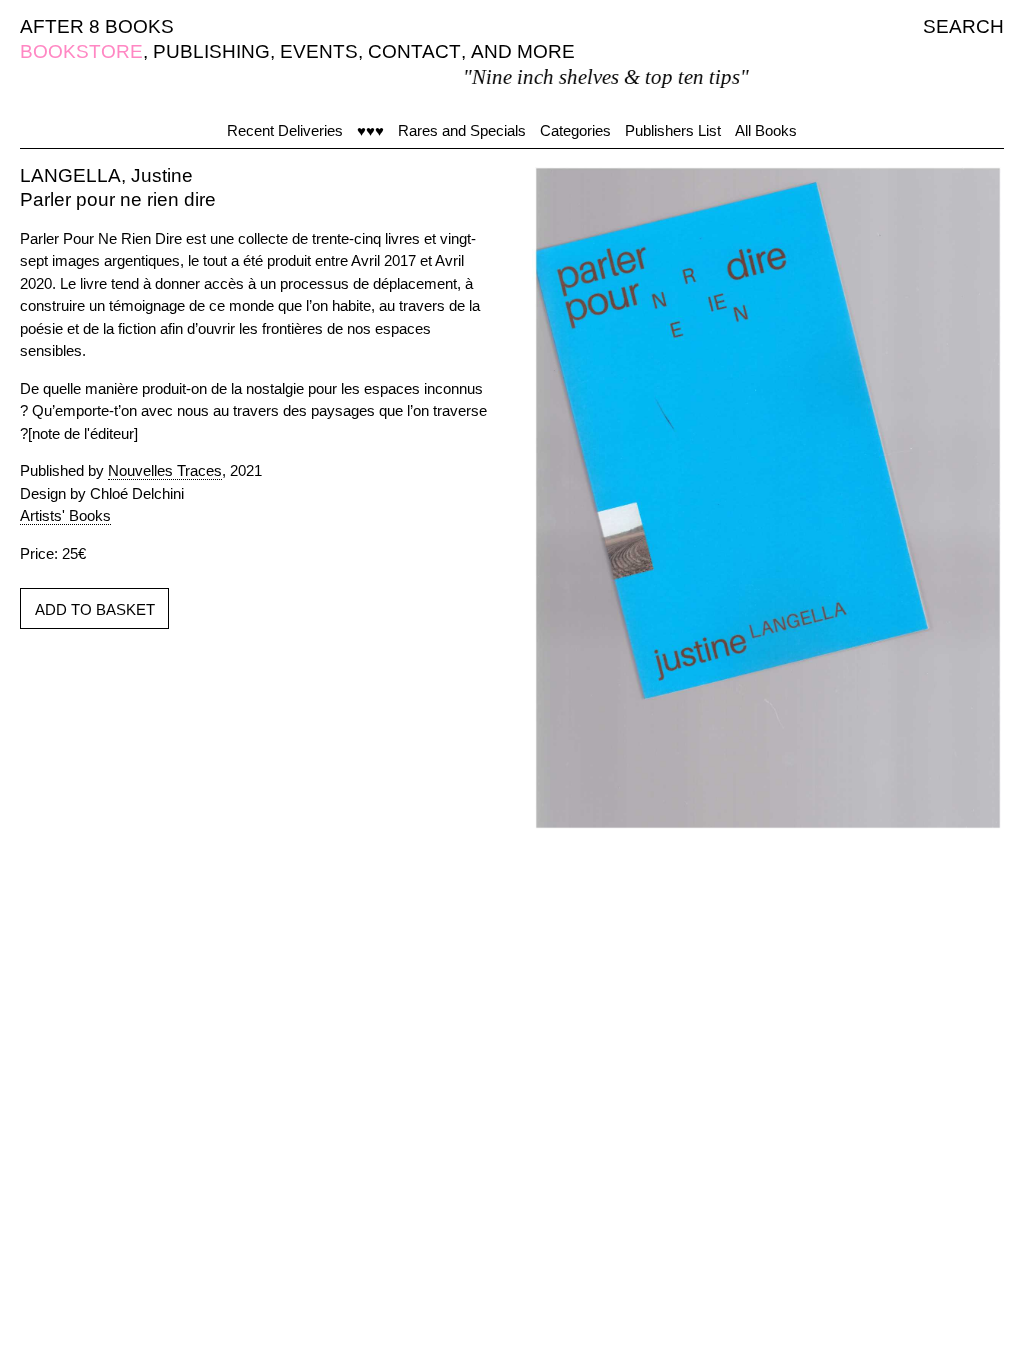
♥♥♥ (370, 130)
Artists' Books (65, 515)
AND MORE (523, 51)
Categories (575, 130)
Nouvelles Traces (165, 470)
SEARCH (963, 26)
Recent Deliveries (285, 130)
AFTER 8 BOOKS (97, 26)
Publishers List (673, 130)
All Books (766, 130)
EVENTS (319, 51)
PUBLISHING (211, 51)
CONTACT (414, 51)
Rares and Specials (462, 130)
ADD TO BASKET (95, 609)
